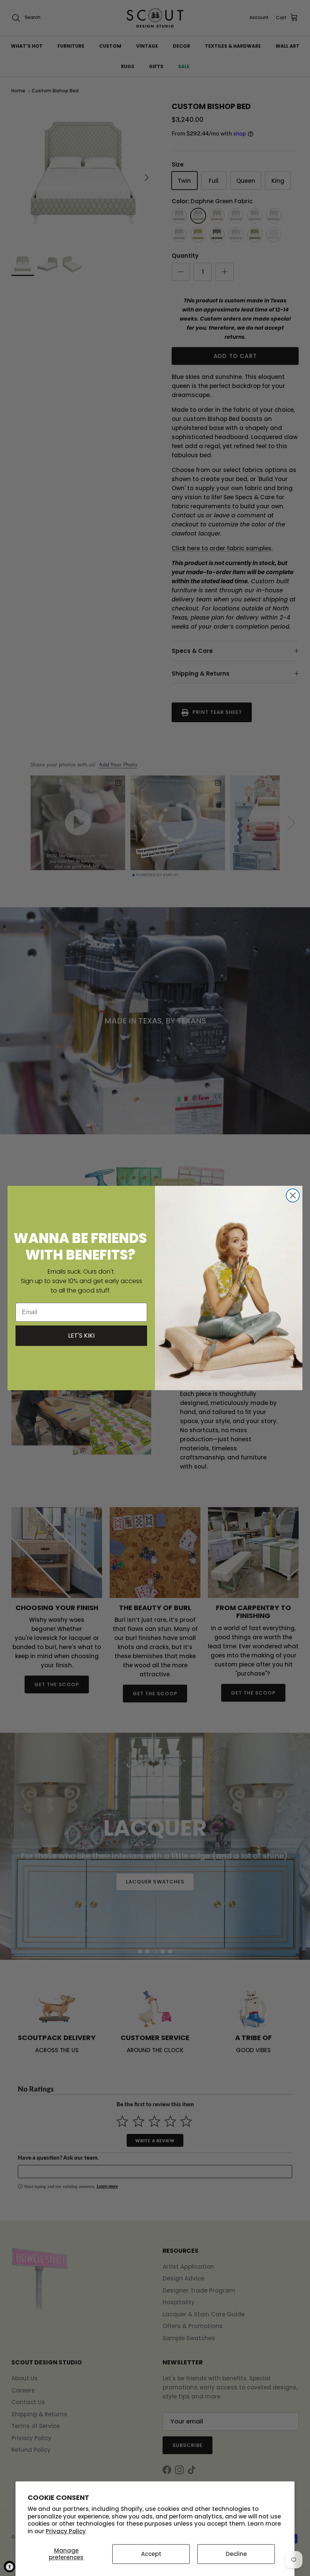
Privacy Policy (66, 2531)
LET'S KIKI (81, 1336)
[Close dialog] (293, 1195)
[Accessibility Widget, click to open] (9, 2567)
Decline (236, 2554)
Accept (151, 2554)
